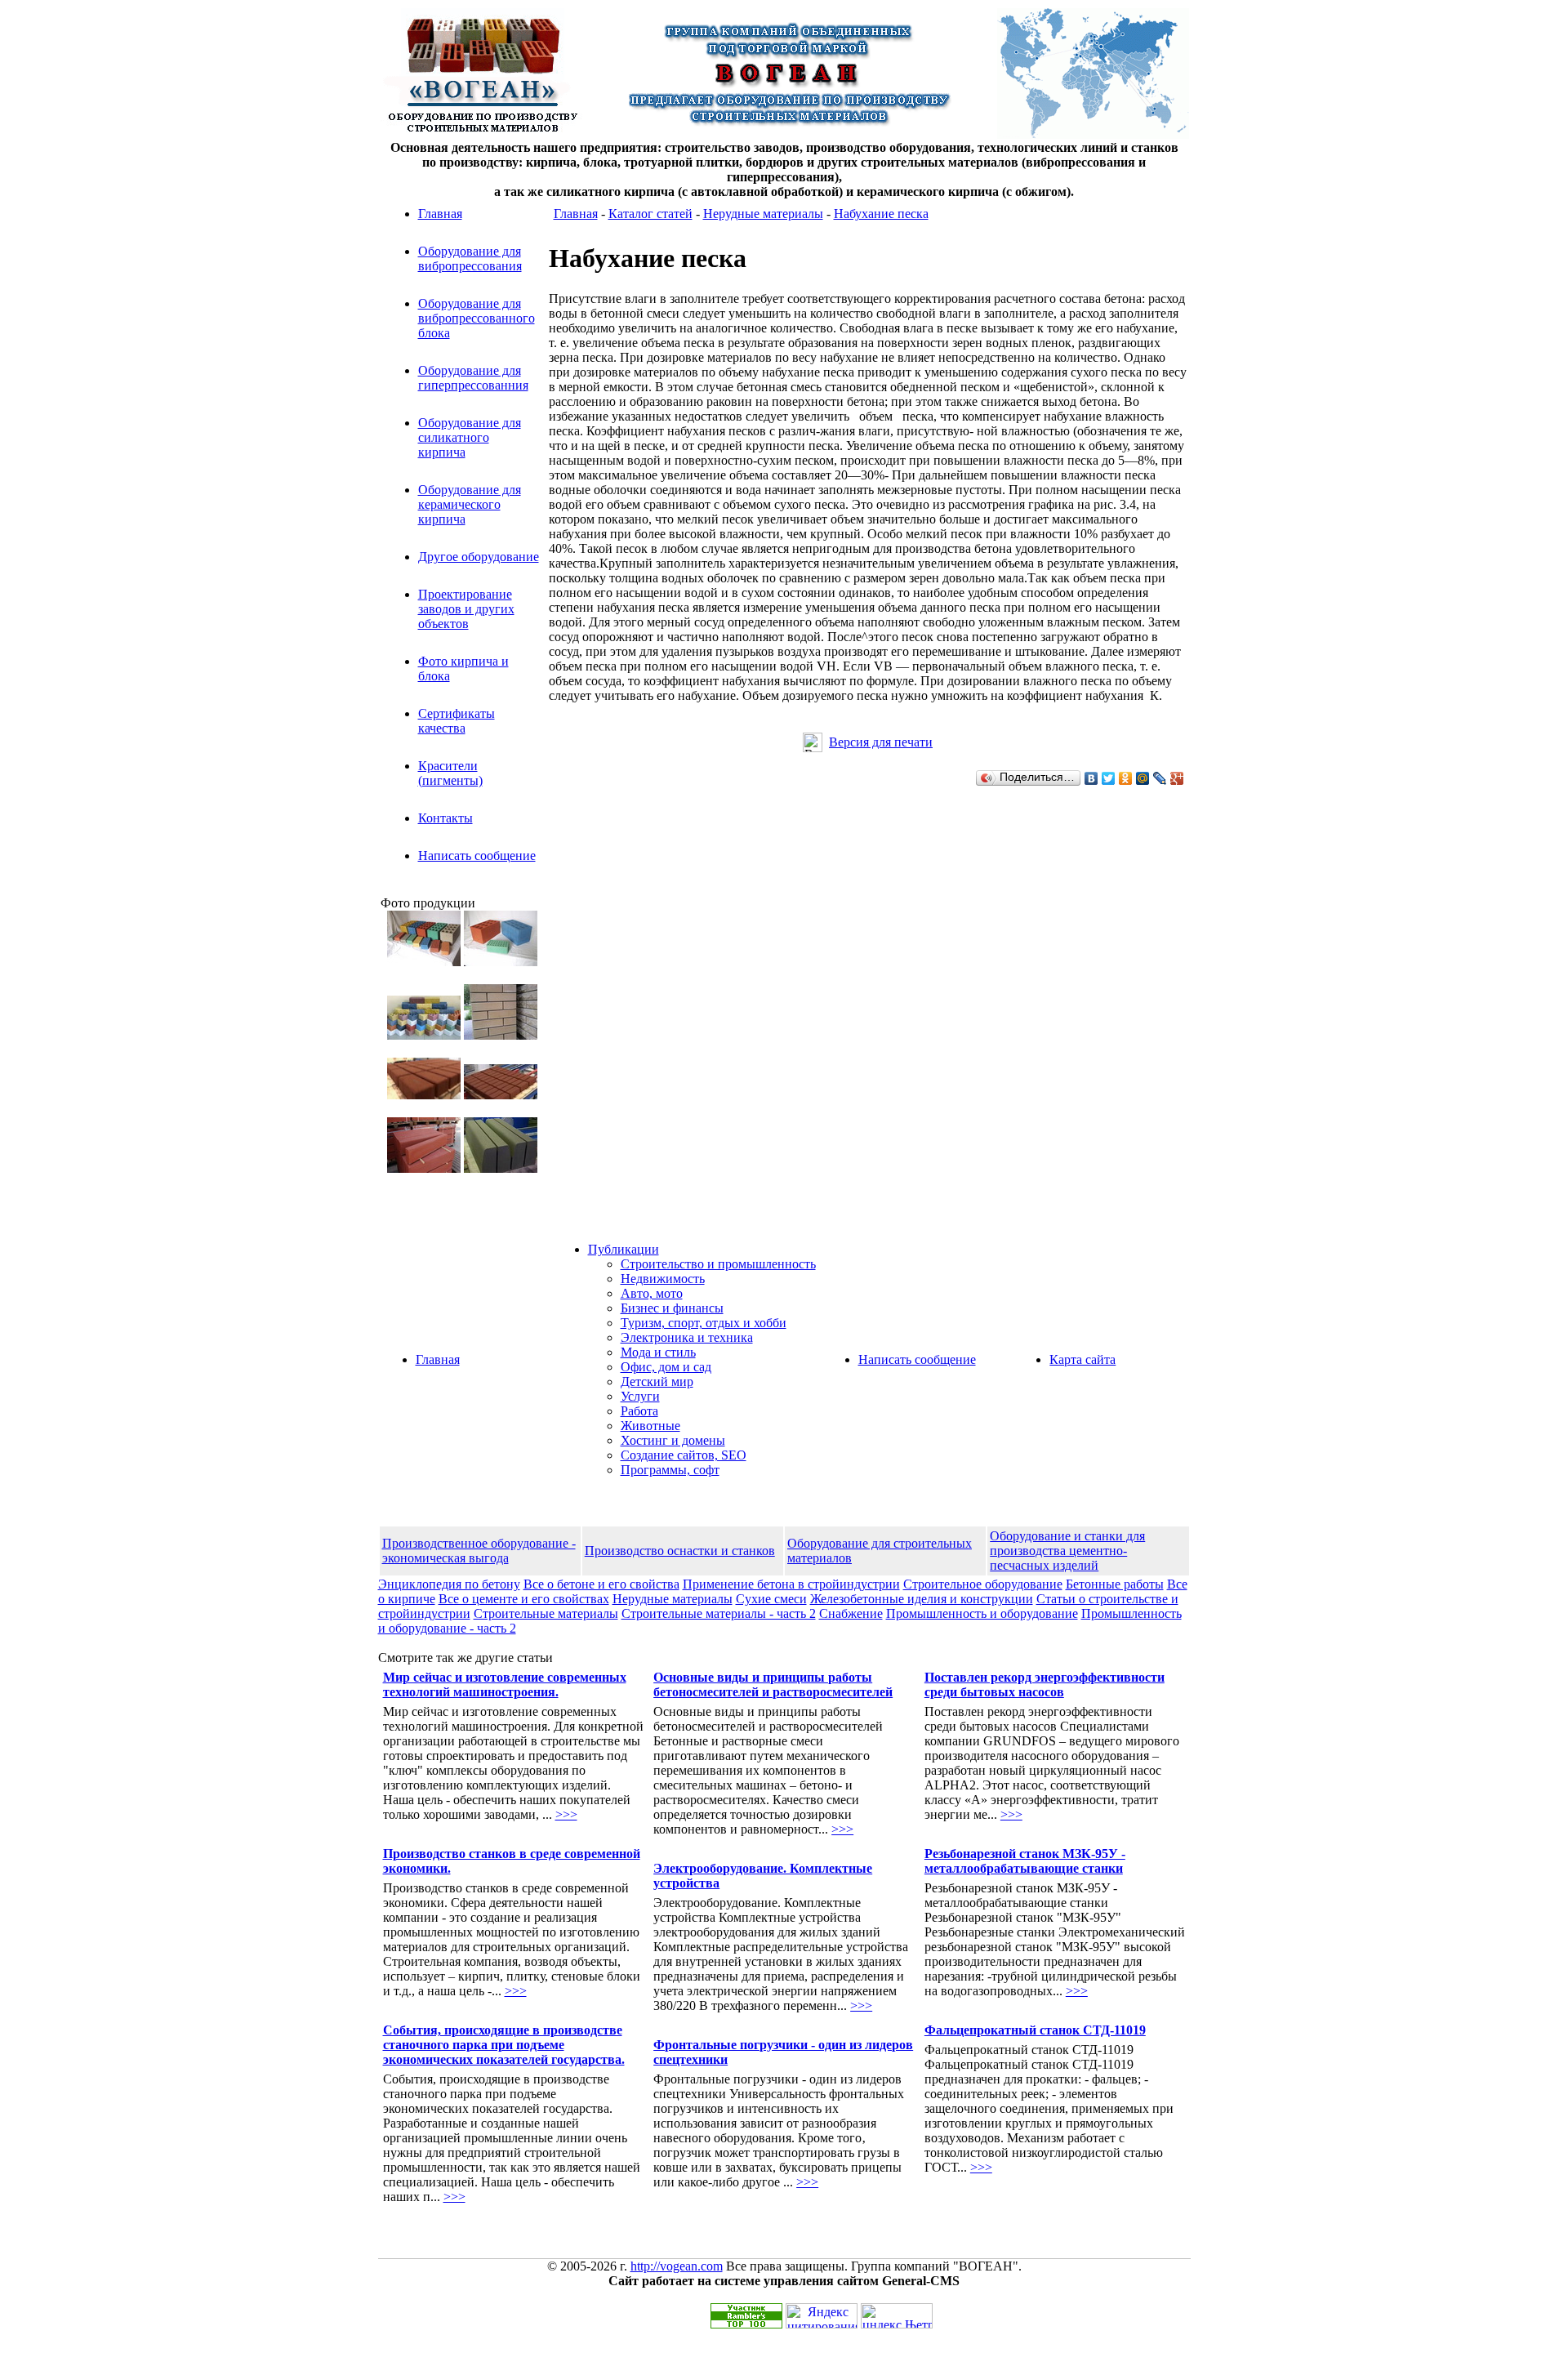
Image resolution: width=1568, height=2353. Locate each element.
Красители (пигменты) (450, 773)
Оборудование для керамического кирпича (470, 504)
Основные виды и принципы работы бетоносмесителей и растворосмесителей (773, 1685)
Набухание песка (881, 214)
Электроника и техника (687, 1337)
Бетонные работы (1115, 1584)
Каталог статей (650, 214)
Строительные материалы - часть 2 (719, 1613)
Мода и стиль (658, 1352)
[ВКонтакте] (1091, 778)
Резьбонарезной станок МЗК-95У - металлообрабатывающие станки (1025, 1861)
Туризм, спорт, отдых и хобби (704, 1323)
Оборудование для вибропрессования (470, 258)
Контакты (445, 818)
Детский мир (657, 1381)
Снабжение (851, 1613)
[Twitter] (1109, 778)
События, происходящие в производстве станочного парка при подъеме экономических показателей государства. (504, 2045)
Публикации (624, 1249)
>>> (566, 1814)
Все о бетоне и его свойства (601, 1584)
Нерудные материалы (763, 214)
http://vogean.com (677, 2266)
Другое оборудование (479, 557)
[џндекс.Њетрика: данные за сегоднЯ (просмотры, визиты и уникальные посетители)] (897, 2316)
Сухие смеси (771, 1599)
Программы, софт (670, 1470)
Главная (440, 214)
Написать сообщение (477, 856)
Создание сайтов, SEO (684, 1455)
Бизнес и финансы (672, 1308)
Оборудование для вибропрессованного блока (477, 318)
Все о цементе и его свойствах (524, 1599)
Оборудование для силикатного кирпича (470, 437)
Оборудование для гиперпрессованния (473, 378)
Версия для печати (881, 742)
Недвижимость (663, 1279)
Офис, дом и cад (666, 1367)
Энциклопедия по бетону (449, 1584)
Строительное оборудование (983, 1584)
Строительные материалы (546, 1613)
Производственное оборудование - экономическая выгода (479, 1551)
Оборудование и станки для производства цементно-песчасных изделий (1067, 1551)
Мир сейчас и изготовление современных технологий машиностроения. (505, 1685)
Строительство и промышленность (718, 1264)
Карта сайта (1082, 1359)
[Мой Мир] (1143, 778)
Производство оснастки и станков (680, 1551)
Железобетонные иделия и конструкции (922, 1599)
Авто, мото (652, 1293)
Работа (639, 1411)
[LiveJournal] (1160, 778)
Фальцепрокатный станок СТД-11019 (1035, 2030)
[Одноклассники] (1126, 778)
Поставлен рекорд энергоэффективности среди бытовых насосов (1045, 1685)
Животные (650, 1426)
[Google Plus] (1177, 778)
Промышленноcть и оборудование (982, 1613)
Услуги (640, 1396)
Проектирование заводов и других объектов (466, 609)
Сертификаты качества (457, 721)
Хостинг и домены (673, 1440)
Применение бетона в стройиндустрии (791, 1584)
